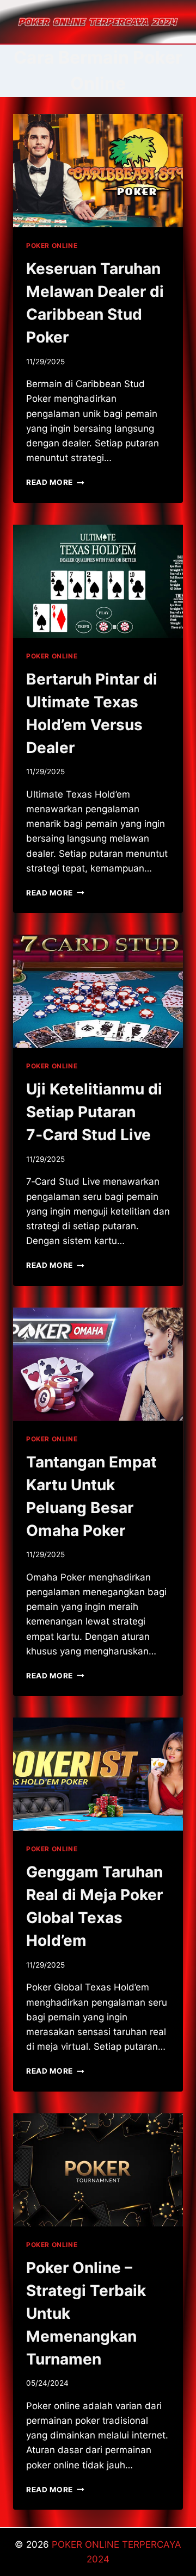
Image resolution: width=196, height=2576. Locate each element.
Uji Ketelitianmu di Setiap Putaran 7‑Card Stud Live (94, 1112)
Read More (55, 482)
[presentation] (98, 171)
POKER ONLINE (52, 245)
